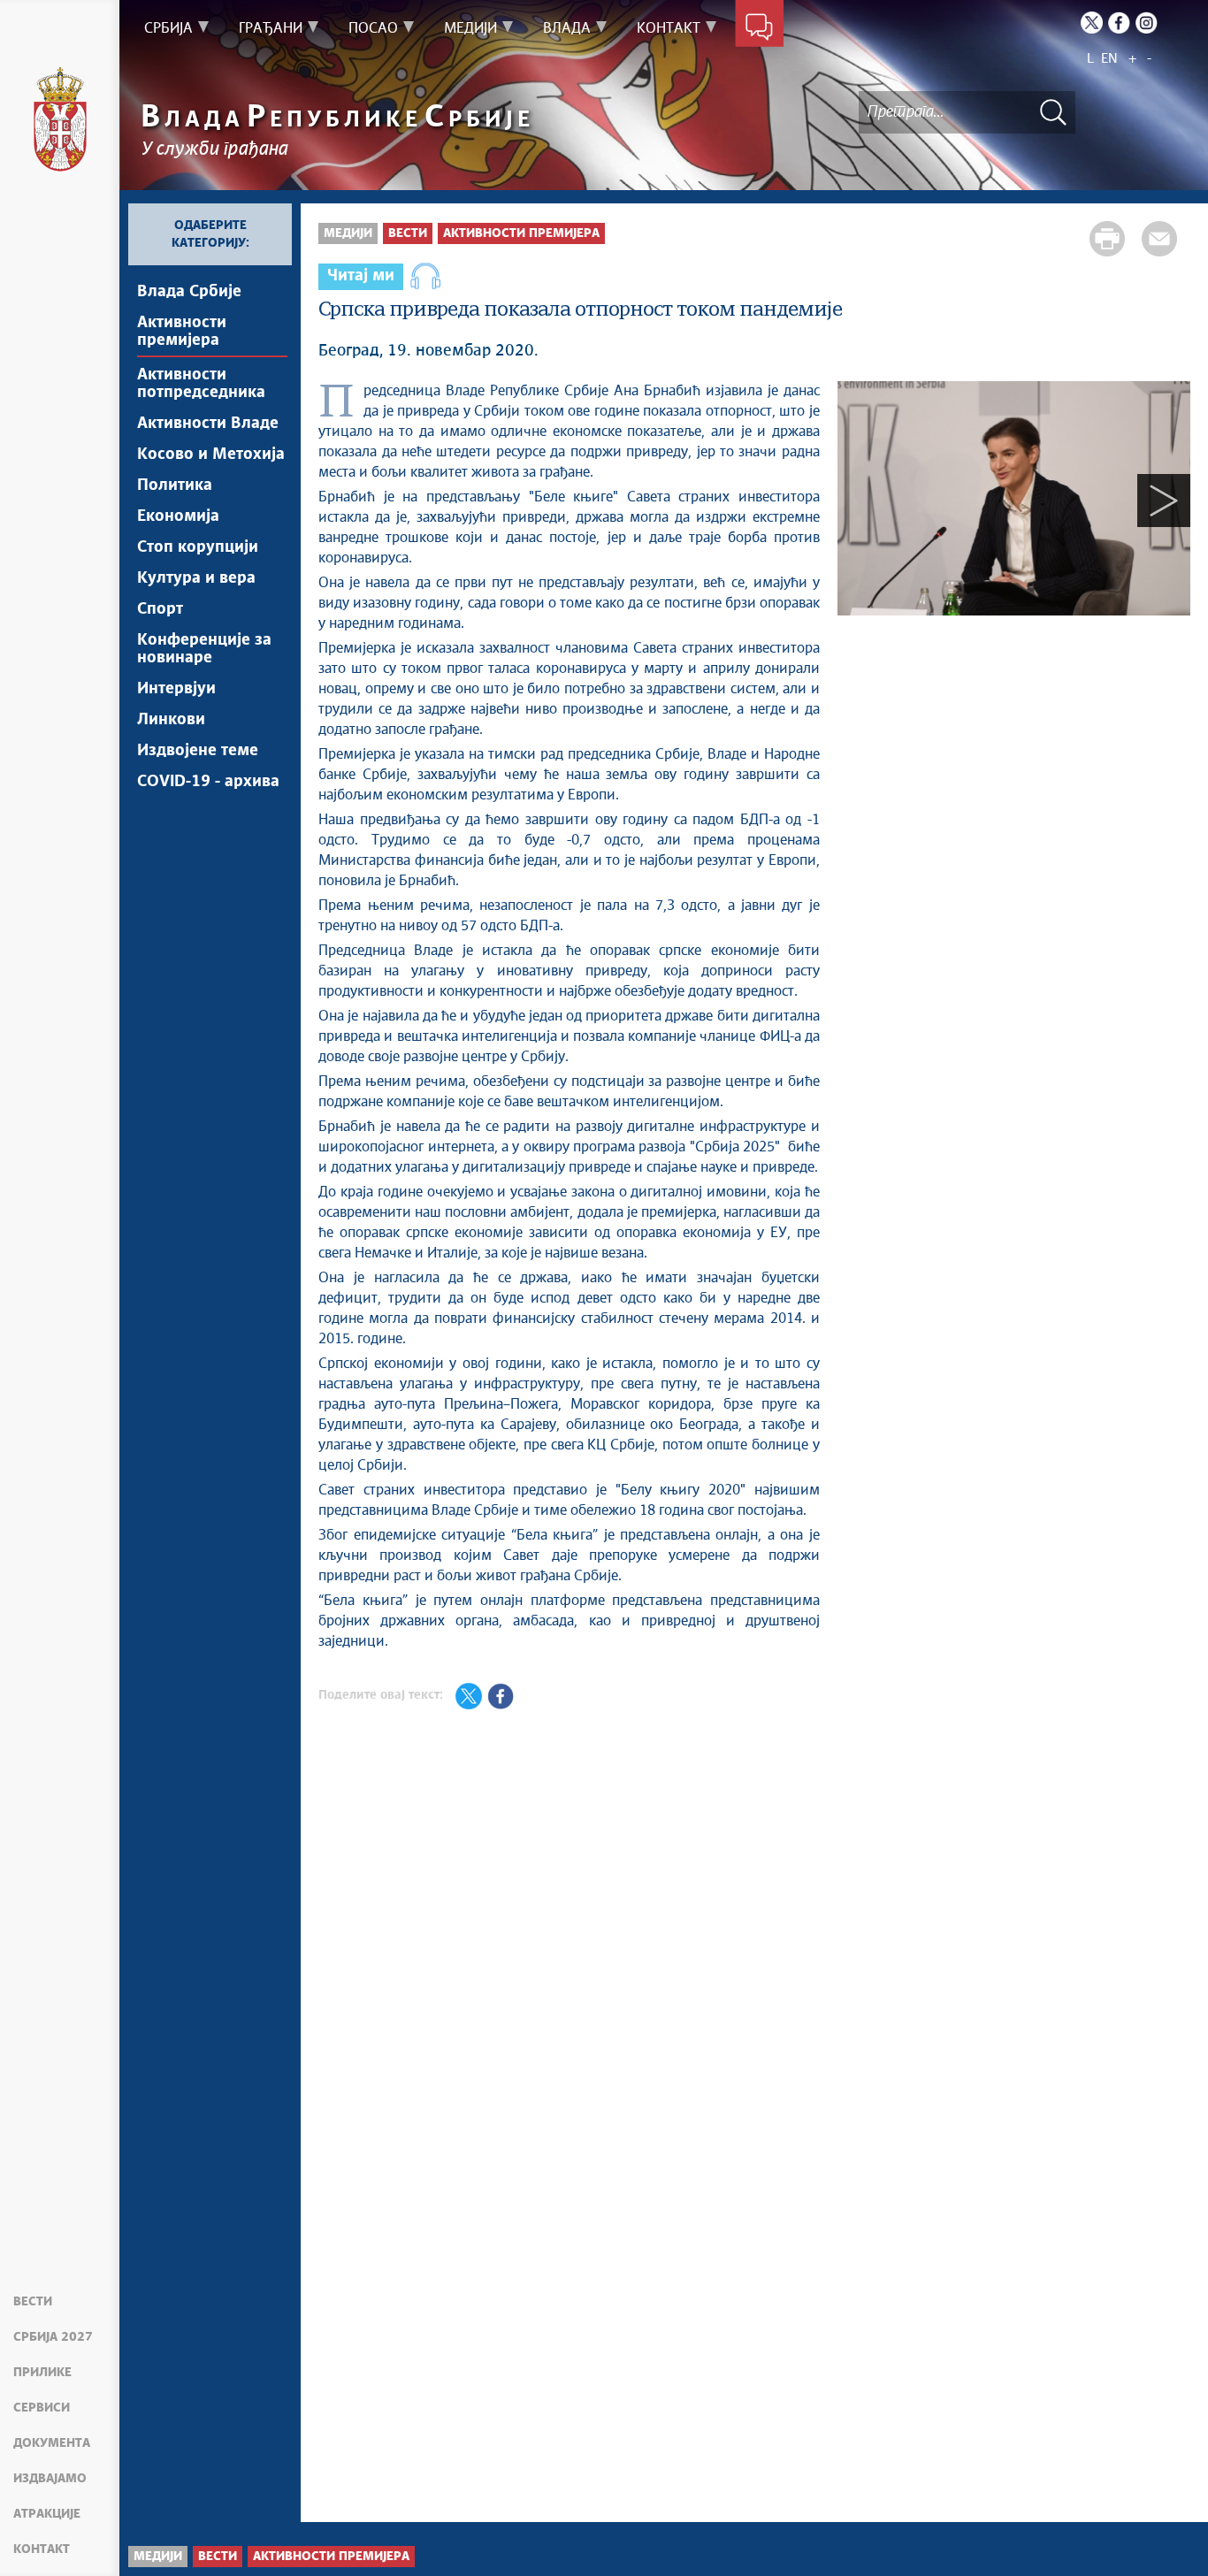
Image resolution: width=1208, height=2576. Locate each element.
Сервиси (42, 2408)
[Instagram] (1147, 23)
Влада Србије (189, 292)
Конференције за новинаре (204, 649)
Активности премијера (182, 332)
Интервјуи (176, 689)
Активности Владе (208, 424)
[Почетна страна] (60, 119)
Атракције (47, 2514)
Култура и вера (196, 578)
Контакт (42, 2549)
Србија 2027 (53, 2337)
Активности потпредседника (201, 384)
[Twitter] (1092, 23)
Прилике (42, 2373)
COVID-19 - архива (208, 782)
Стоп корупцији (198, 547)
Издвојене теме (198, 751)
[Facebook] (1119, 23)
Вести (33, 2302)
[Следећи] (1164, 501)
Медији (348, 233)
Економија (178, 516)
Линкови (171, 720)
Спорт (160, 609)
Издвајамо (50, 2479)
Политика (175, 485)
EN (1109, 59)
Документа (52, 2443)
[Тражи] (1053, 112)
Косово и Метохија (211, 455)
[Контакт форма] (759, 28)
